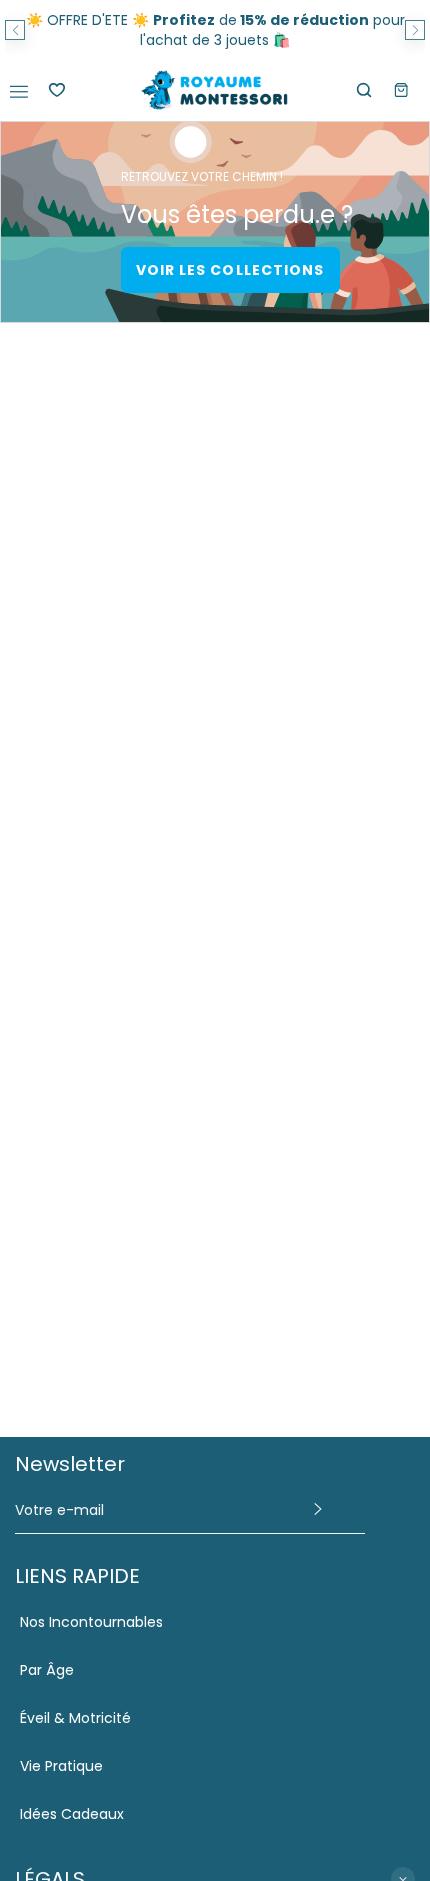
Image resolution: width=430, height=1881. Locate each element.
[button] (15, 30)
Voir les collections (230, 270)
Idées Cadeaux (72, 1814)
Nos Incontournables (91, 1622)
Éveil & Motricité (75, 1718)
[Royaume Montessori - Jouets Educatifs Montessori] (215, 90)
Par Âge (47, 1670)
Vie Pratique (61, 1766)
